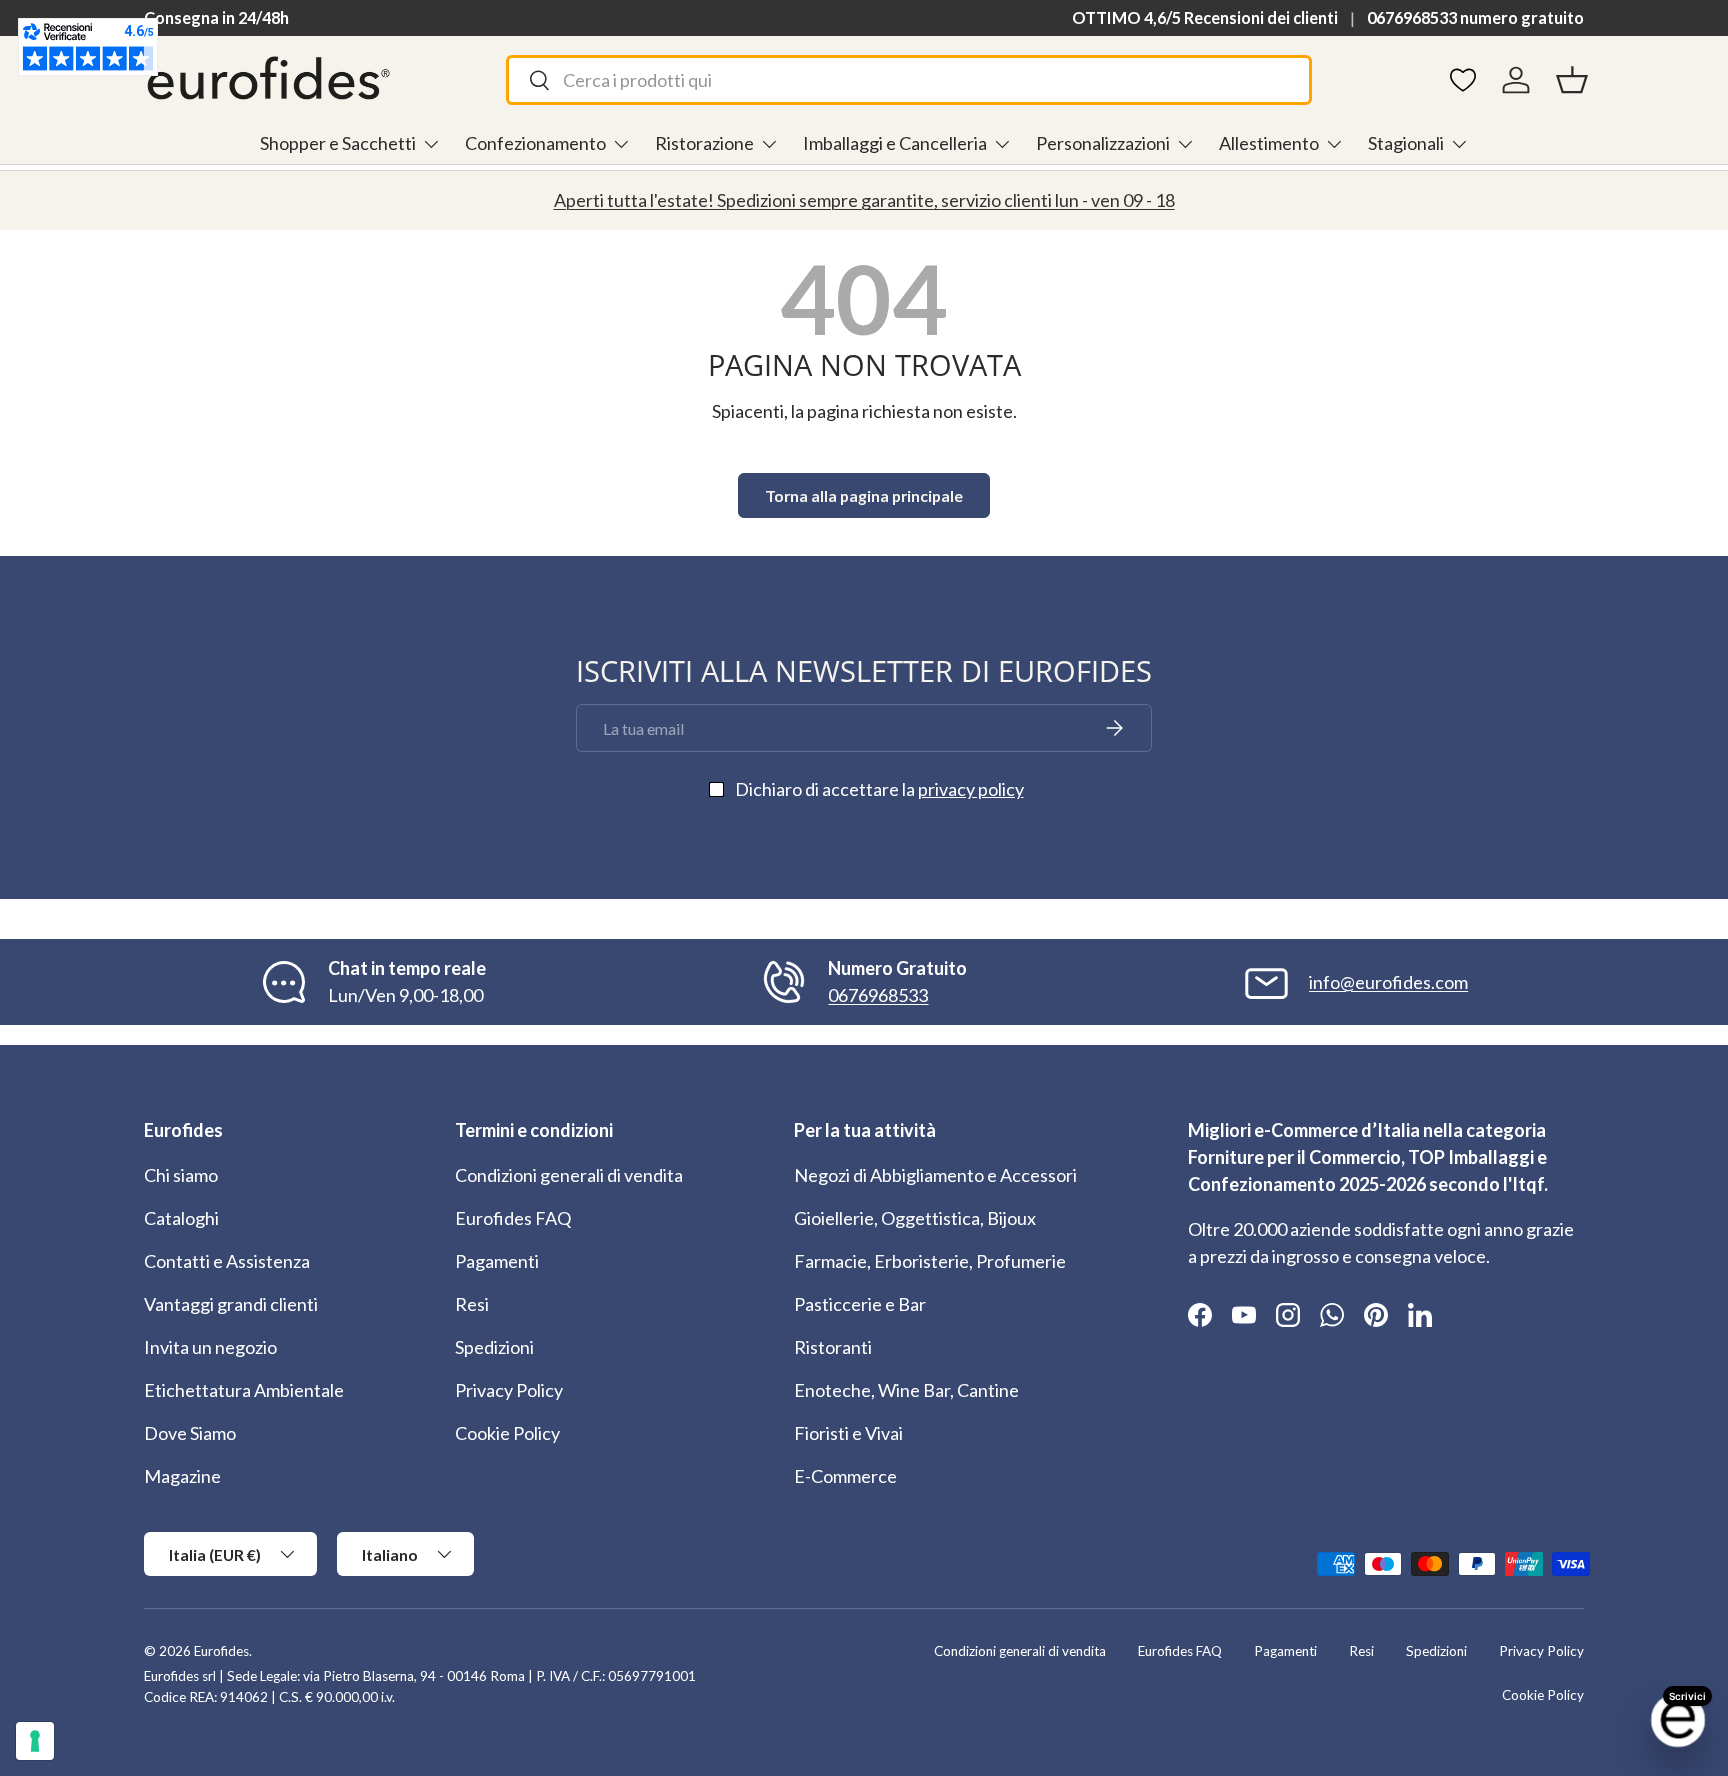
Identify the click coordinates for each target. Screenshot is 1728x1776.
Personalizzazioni (1103, 143)
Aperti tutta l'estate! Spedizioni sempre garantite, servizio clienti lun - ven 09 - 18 (864, 200)
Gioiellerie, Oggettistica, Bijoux (915, 1218)
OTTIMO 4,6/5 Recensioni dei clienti (1205, 17)
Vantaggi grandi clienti (231, 1304)
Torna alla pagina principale (864, 495)
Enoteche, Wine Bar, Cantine (906, 1390)
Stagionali (1406, 143)
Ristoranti (833, 1347)
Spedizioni (494, 1347)
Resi (472, 1304)
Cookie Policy (507, 1433)
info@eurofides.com (1388, 982)
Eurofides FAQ (513, 1218)
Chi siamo (181, 1175)
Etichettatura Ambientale (244, 1390)
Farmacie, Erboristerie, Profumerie (930, 1261)
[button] (1572, 80)
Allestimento (1269, 143)
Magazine (182, 1476)
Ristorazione (704, 143)
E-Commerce (845, 1476)
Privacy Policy (509, 1390)
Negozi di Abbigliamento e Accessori (935, 1175)
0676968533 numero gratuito (1475, 17)
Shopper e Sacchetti (338, 143)
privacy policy (971, 789)
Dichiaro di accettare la (879, 789)
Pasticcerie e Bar (860, 1304)
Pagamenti (497, 1261)
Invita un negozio (210, 1347)
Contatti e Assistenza (227, 1261)
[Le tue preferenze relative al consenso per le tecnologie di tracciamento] (35, 1741)
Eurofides (221, 1651)
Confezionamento (535, 143)
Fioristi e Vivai (848, 1433)
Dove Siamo (190, 1433)
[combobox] (909, 80)
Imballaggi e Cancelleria (895, 143)
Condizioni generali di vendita (569, 1175)
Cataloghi (181, 1218)
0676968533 (878, 995)
